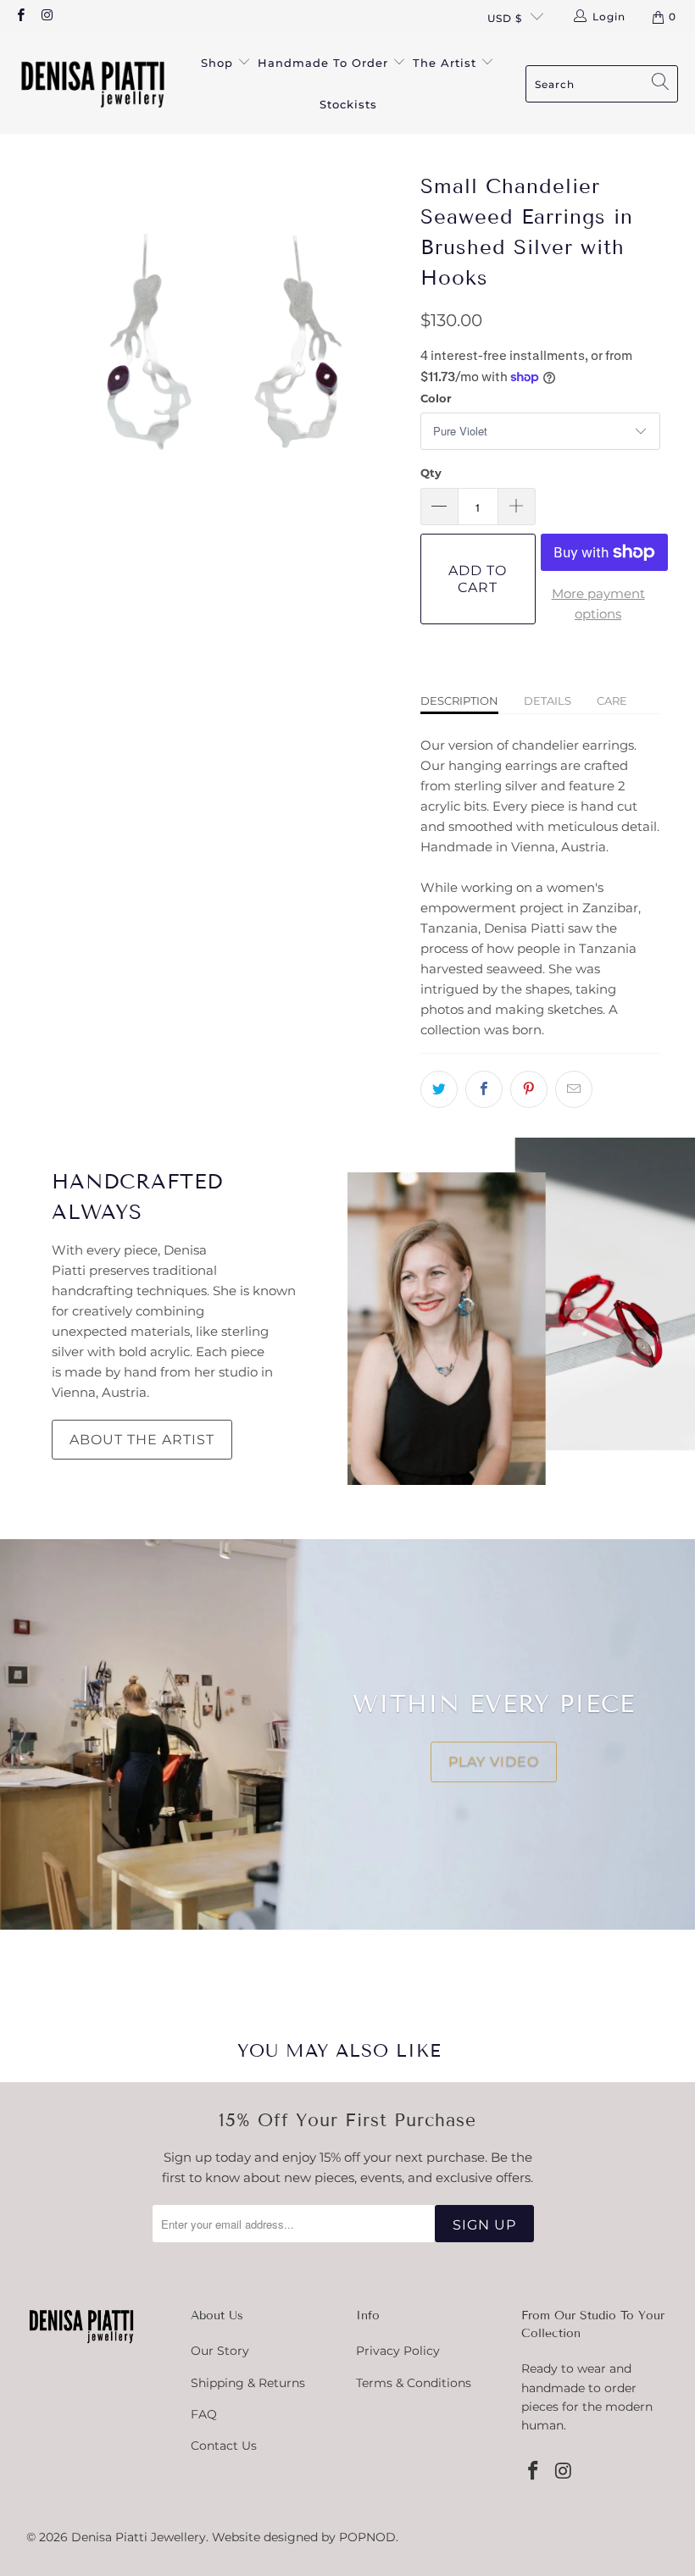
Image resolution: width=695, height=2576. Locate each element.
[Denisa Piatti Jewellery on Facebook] (20, 17)
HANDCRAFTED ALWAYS (137, 1197)
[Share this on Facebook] (484, 1089)
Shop (219, 63)
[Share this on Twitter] (439, 1089)
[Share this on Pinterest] (529, 1089)
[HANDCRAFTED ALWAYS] (521, 1311)
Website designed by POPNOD (304, 2537)
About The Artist (142, 1440)
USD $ (505, 18)
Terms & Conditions (414, 2383)
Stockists (348, 104)
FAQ (204, 2414)
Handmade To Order (325, 63)
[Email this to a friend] (574, 1089)
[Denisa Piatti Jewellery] (93, 83)
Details (548, 701)
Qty (431, 473)
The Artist (447, 63)
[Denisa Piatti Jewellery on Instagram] (46, 17)
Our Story (220, 2351)
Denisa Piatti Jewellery (139, 2537)
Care (612, 701)
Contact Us (224, 2446)
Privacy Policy (398, 2351)
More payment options (598, 604)
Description (459, 701)
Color (436, 398)
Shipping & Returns (248, 2383)
